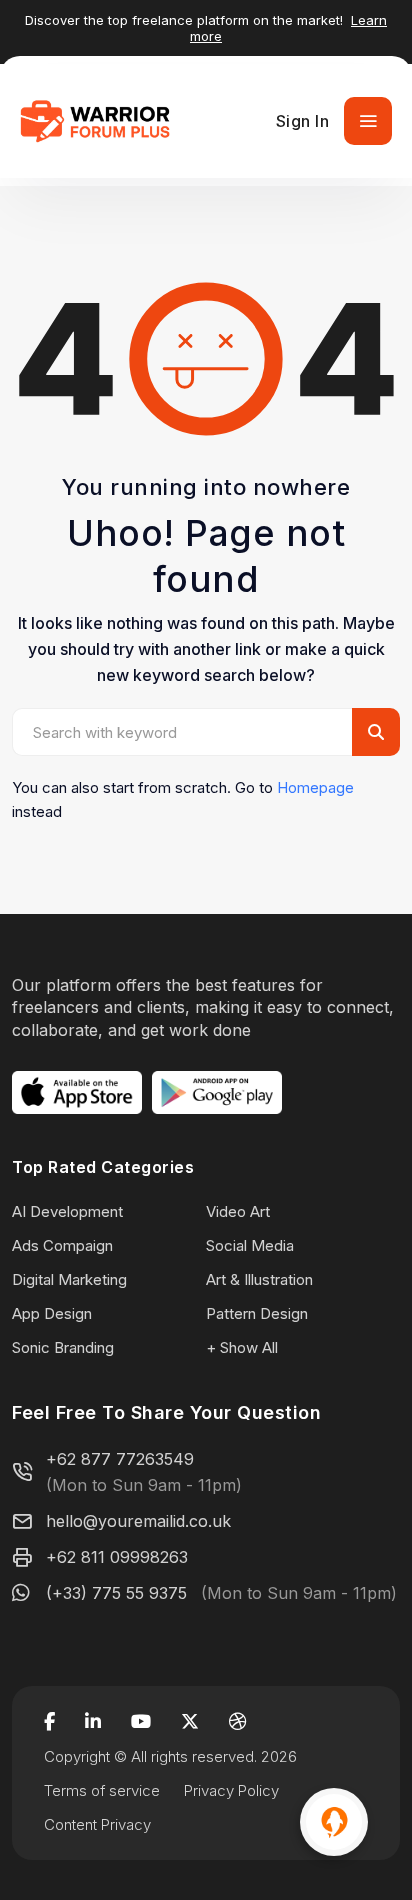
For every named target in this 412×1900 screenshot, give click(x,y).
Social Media (250, 1245)
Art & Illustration (259, 1279)
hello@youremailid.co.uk (138, 1521)
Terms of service (102, 1790)
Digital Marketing (69, 1279)
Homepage (315, 787)
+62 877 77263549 (120, 1459)
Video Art (238, 1211)
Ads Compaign (62, 1245)
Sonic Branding (63, 1347)
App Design (52, 1313)
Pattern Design (257, 1313)
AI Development (67, 1211)
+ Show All (242, 1347)
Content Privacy (97, 1824)
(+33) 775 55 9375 (116, 1593)
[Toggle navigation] (368, 121)
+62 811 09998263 (117, 1557)
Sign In (303, 121)
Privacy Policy (231, 1790)
